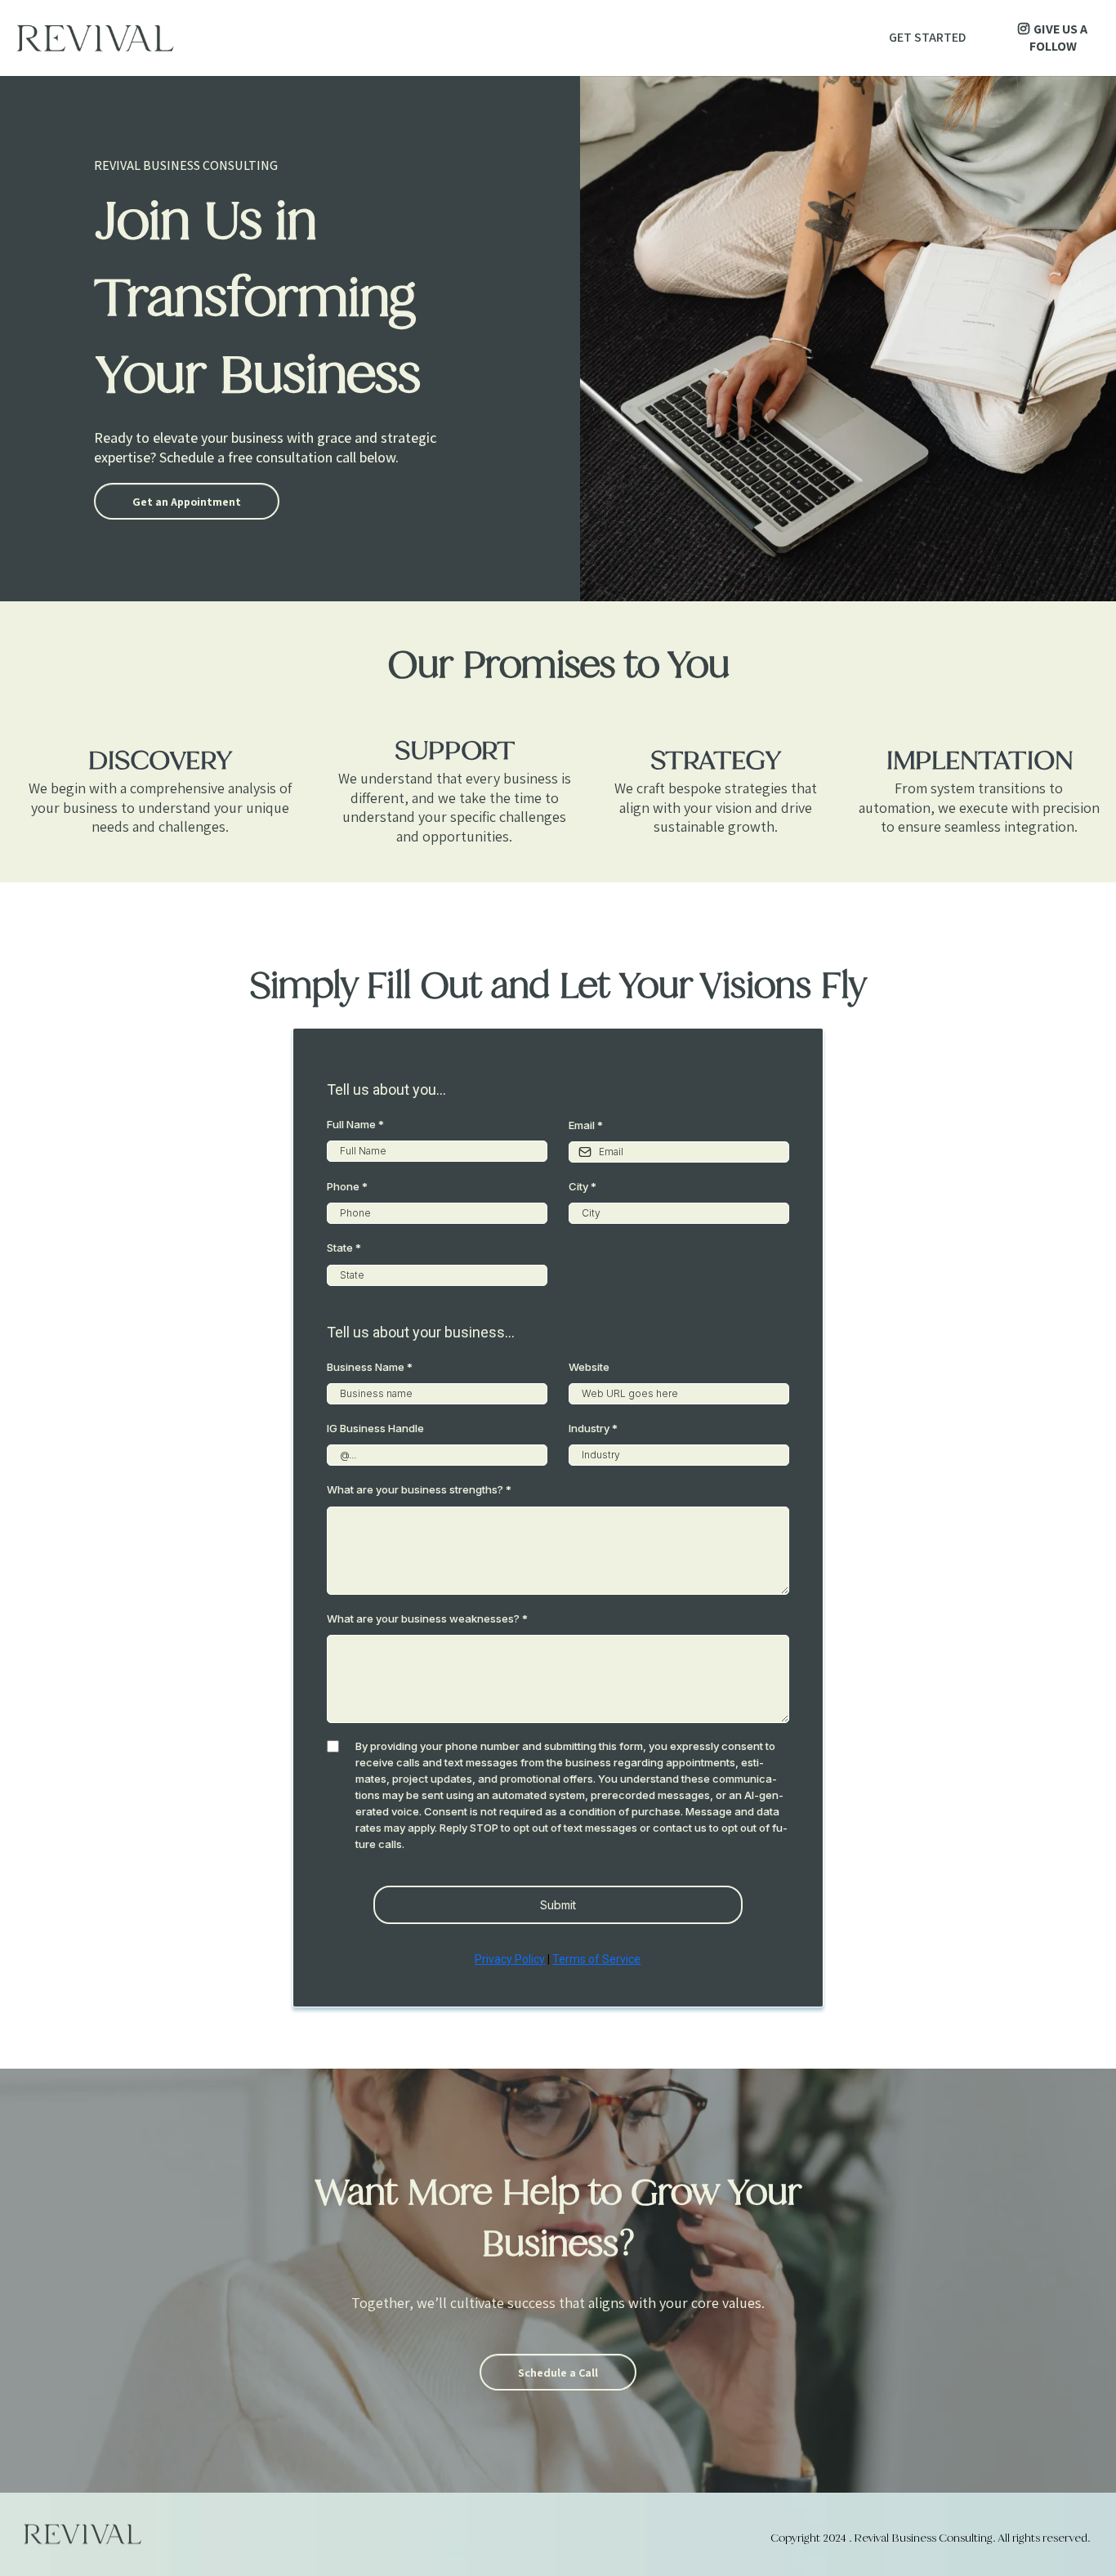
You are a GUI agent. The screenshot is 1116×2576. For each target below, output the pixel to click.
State (344, 1248)
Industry (593, 1428)
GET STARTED (927, 37)
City (583, 1186)
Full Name (355, 1124)
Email (586, 1125)
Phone (347, 1186)
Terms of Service (596, 1959)
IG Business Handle (375, 1428)
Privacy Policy (510, 1959)
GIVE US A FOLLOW (1059, 38)
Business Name (370, 1367)
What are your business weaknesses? (427, 1618)
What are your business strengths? (419, 1489)
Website (589, 1367)
